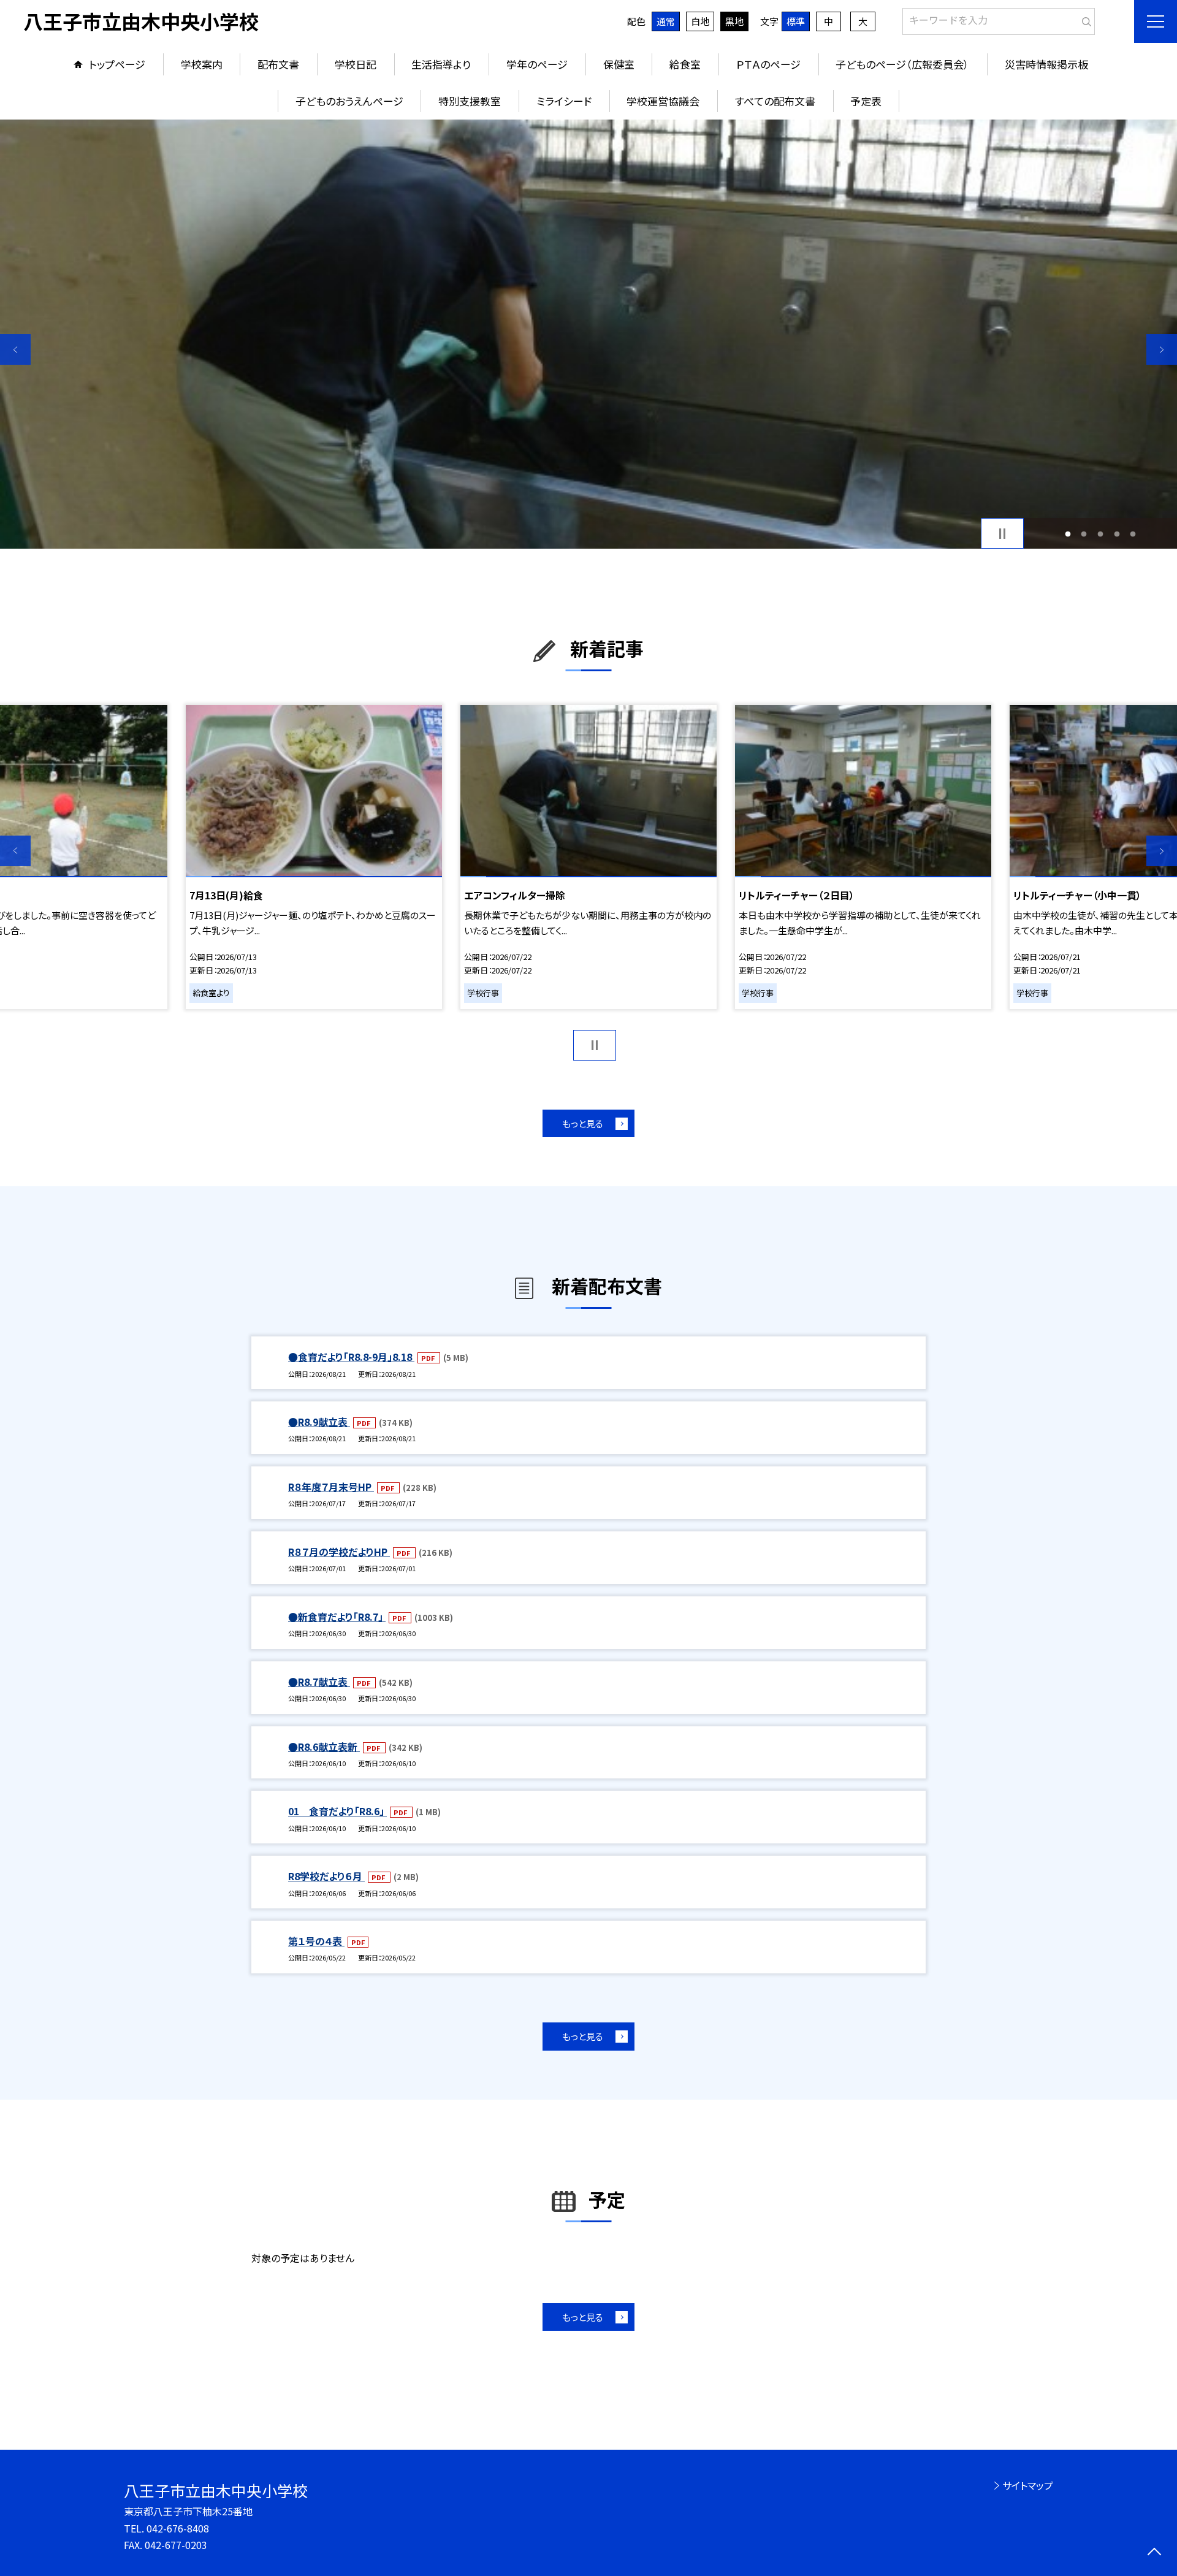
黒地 (734, 21)
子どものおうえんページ (349, 101)
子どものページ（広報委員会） (902, 64)
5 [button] (1133, 534)
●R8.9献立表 (319, 1422)
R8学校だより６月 (326, 1876)
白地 (700, 21)
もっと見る (583, 1123)
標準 (796, 21)
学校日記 (356, 64)
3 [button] (1101, 534)
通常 (666, 21)
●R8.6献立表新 (324, 1747)
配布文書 (278, 64)
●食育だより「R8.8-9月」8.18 (351, 1357)
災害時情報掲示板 (1046, 64)
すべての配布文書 (775, 101)
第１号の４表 (316, 1941)
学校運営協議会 (663, 101)
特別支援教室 (470, 101)
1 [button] (1068, 534)
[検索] (1084, 19)
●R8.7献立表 (319, 1682)
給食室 (685, 64)
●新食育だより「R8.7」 (337, 1617)
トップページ (117, 64)
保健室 (619, 64)
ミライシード (564, 101)
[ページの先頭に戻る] (1154, 2553)
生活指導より (441, 64)
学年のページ (537, 64)
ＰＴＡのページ (768, 64)
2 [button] (1084, 534)
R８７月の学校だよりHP (339, 1552)
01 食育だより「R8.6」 (337, 1811)
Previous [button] (15, 349)
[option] (588, 334)
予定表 (866, 101)
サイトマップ (1028, 2485)
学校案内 (202, 64)
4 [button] (1117, 534)
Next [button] (1162, 349)
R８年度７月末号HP (331, 1487)
